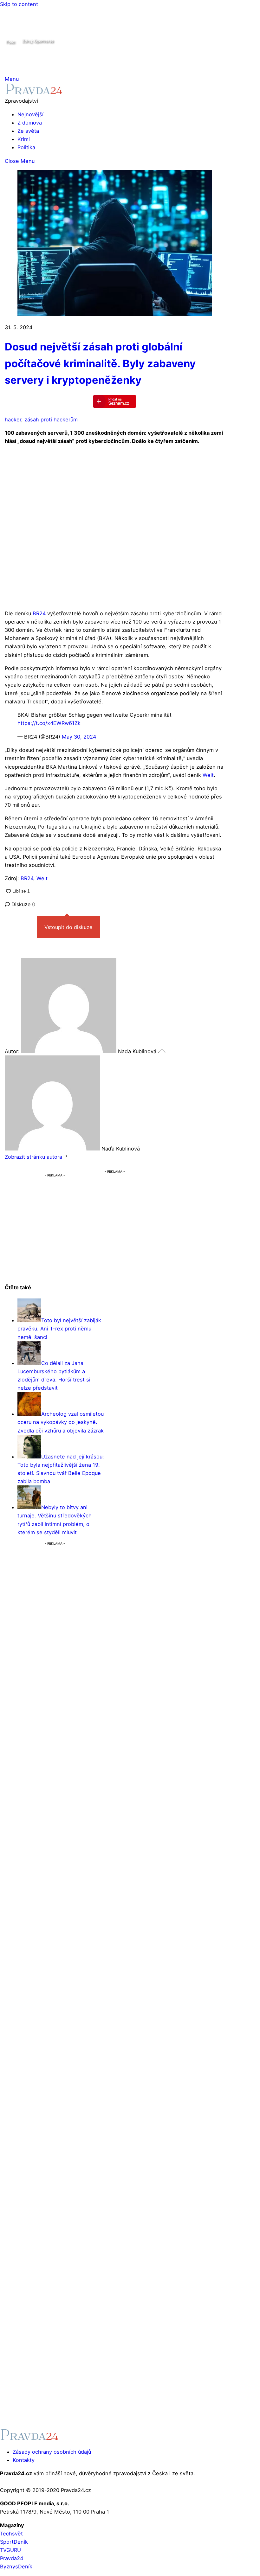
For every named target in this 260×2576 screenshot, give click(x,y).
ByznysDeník (16, 2566)
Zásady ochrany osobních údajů (52, 2452)
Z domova (30, 123)
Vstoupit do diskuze (68, 927)
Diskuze (23, 904)
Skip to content (19, 4)
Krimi (24, 139)
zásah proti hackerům (51, 420)
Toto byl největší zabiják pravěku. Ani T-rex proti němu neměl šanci (59, 1329)
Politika (26, 147)
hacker (13, 420)
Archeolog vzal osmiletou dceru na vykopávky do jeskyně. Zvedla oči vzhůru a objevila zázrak (61, 1422)
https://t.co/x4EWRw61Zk (49, 723)
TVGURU (10, 2550)
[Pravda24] (34, 93)
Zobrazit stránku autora (33, 1157)
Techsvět (11, 2534)
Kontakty (24, 2460)
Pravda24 (12, 2558)
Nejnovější (30, 114)
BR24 (40, 613)
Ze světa (28, 131)
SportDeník (14, 2542)
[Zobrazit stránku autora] (66, 1157)
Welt (208, 775)
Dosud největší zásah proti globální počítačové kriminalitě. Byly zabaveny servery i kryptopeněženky (100, 363)
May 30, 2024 (79, 737)
